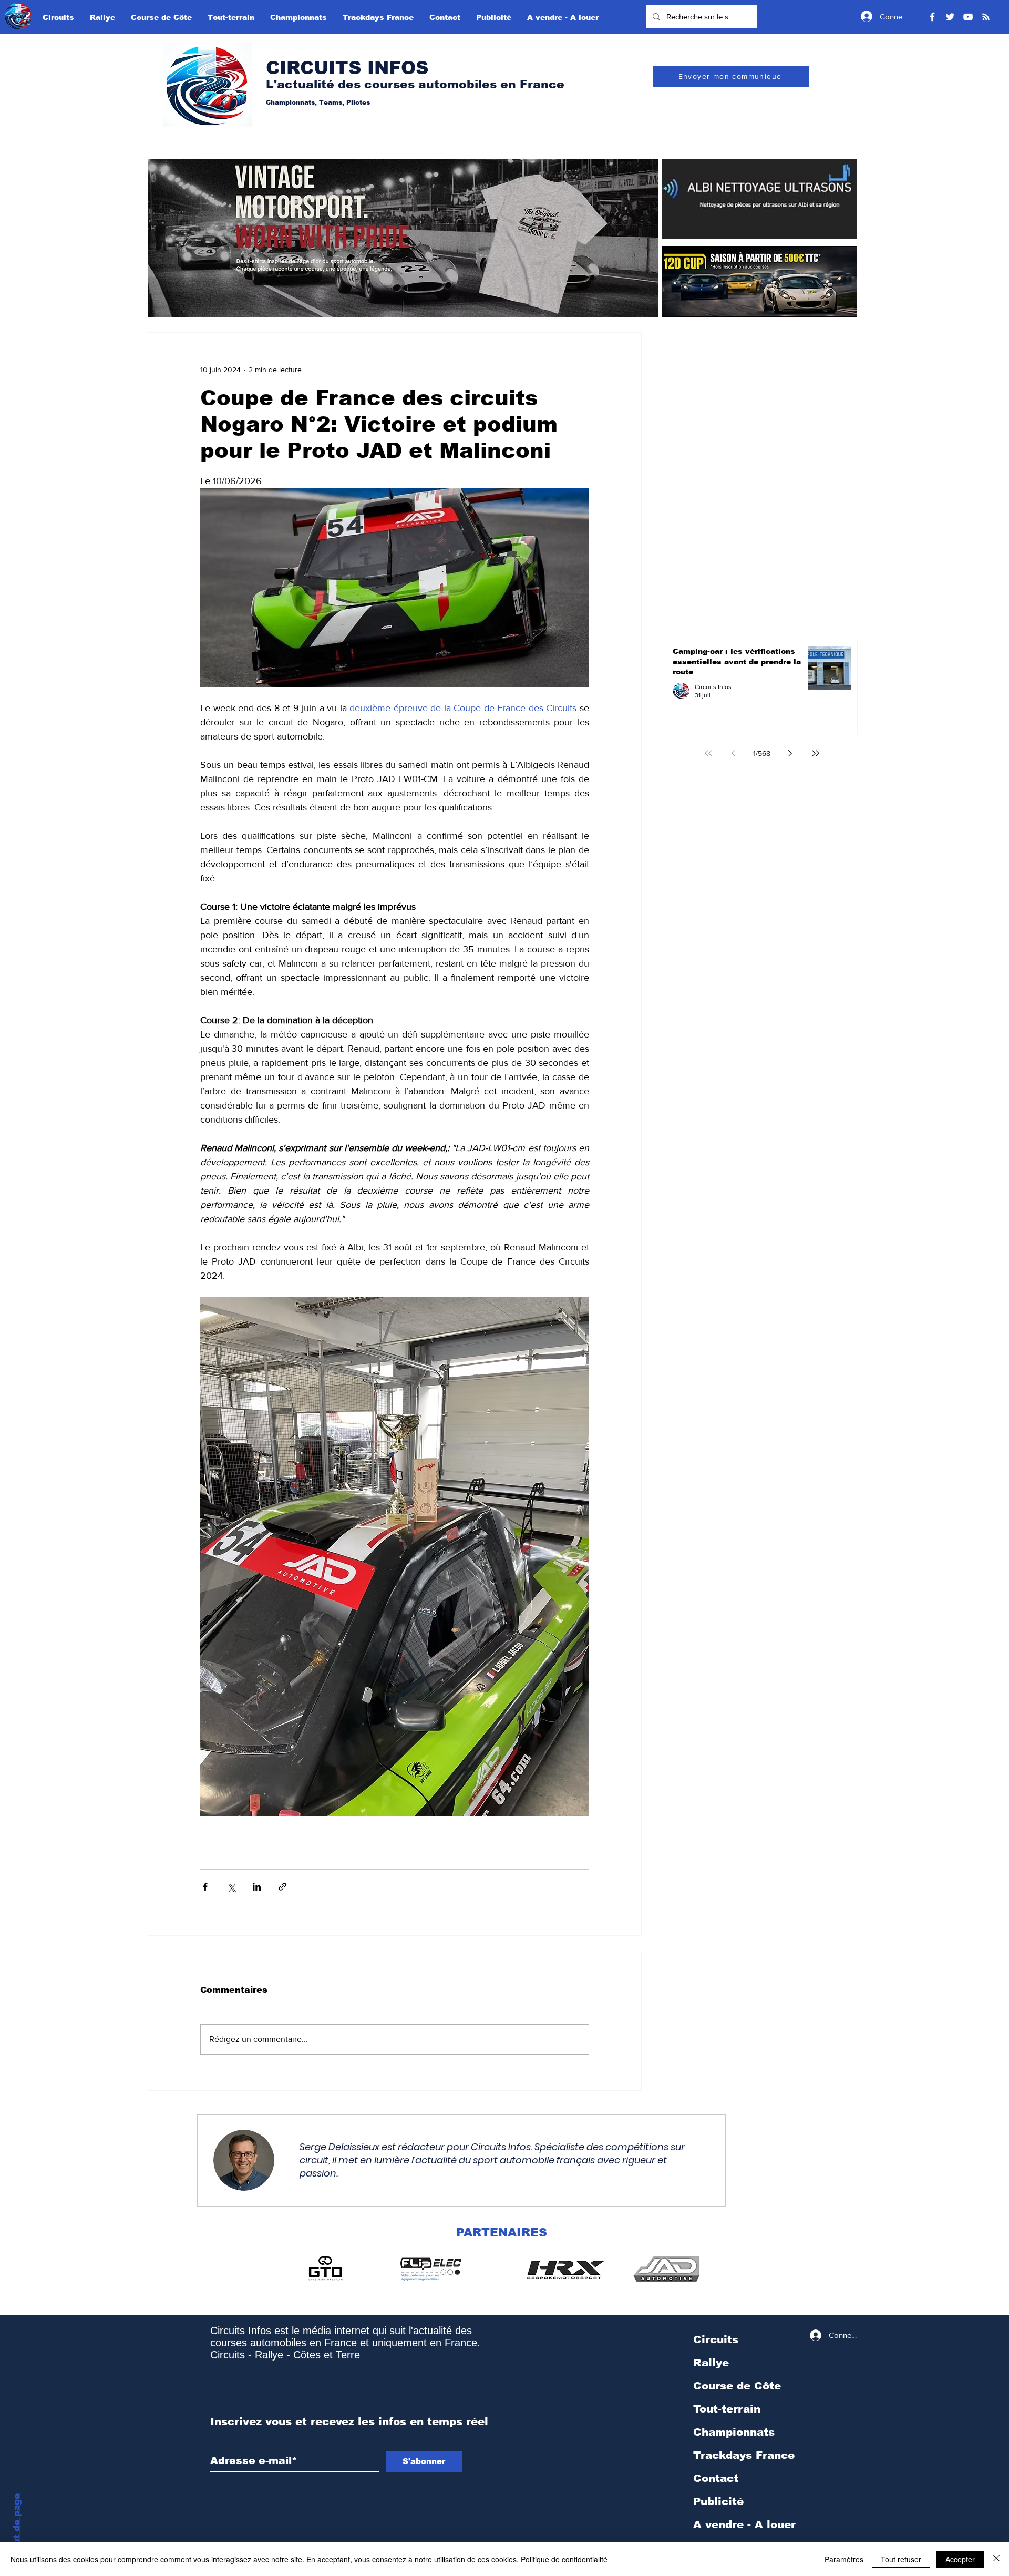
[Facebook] (932, 17)
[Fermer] (996, 2559)
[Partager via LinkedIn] (257, 1887)
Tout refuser (901, 2559)
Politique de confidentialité (564, 2559)
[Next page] (790, 753)
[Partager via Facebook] (205, 1887)
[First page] (708, 753)
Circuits (716, 2339)
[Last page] (816, 753)
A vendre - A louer (744, 2524)
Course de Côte (737, 2386)
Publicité (718, 2501)
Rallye (711, 2363)
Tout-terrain (727, 2409)
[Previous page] (734, 753)
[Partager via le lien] (282, 1887)
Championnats (734, 2432)
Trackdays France (744, 2455)
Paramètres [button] (844, 2559)
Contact (716, 2478)
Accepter (960, 2559)
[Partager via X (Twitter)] (231, 1887)
